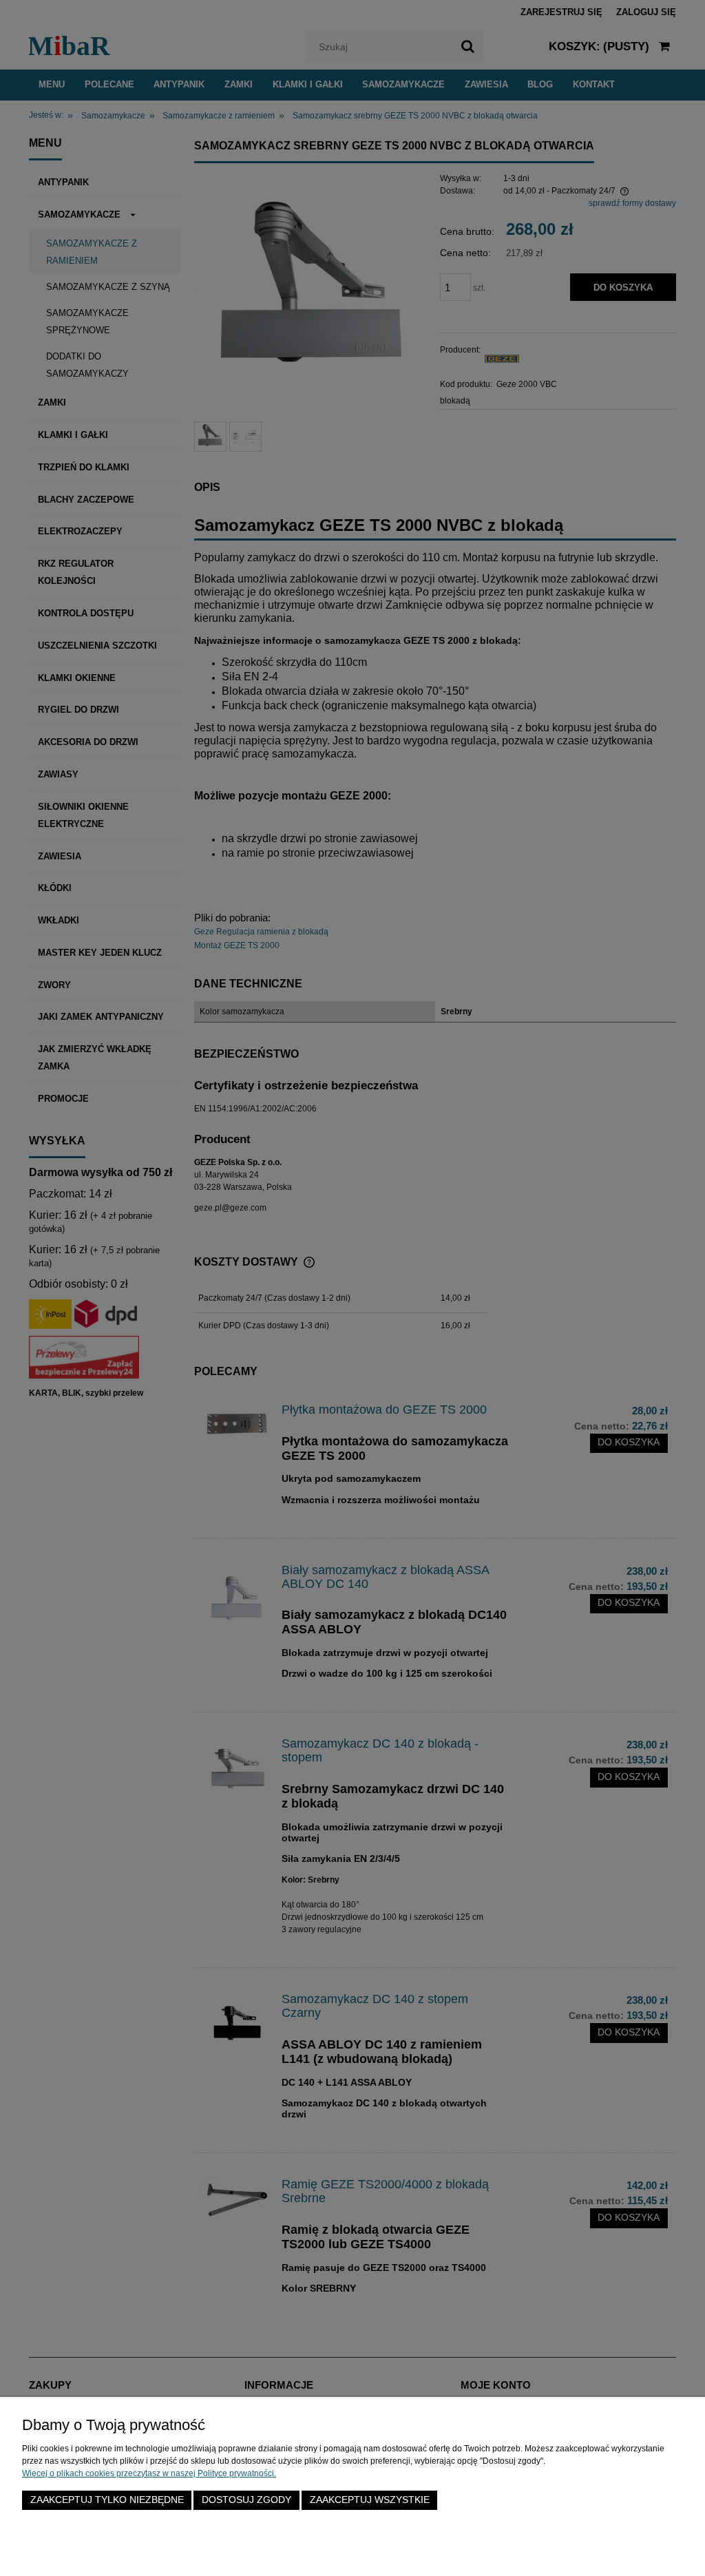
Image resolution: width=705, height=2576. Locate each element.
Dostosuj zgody (246, 2500)
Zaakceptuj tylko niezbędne (107, 2500)
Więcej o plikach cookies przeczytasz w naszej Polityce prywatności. (149, 2473)
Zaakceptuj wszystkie (370, 2500)
